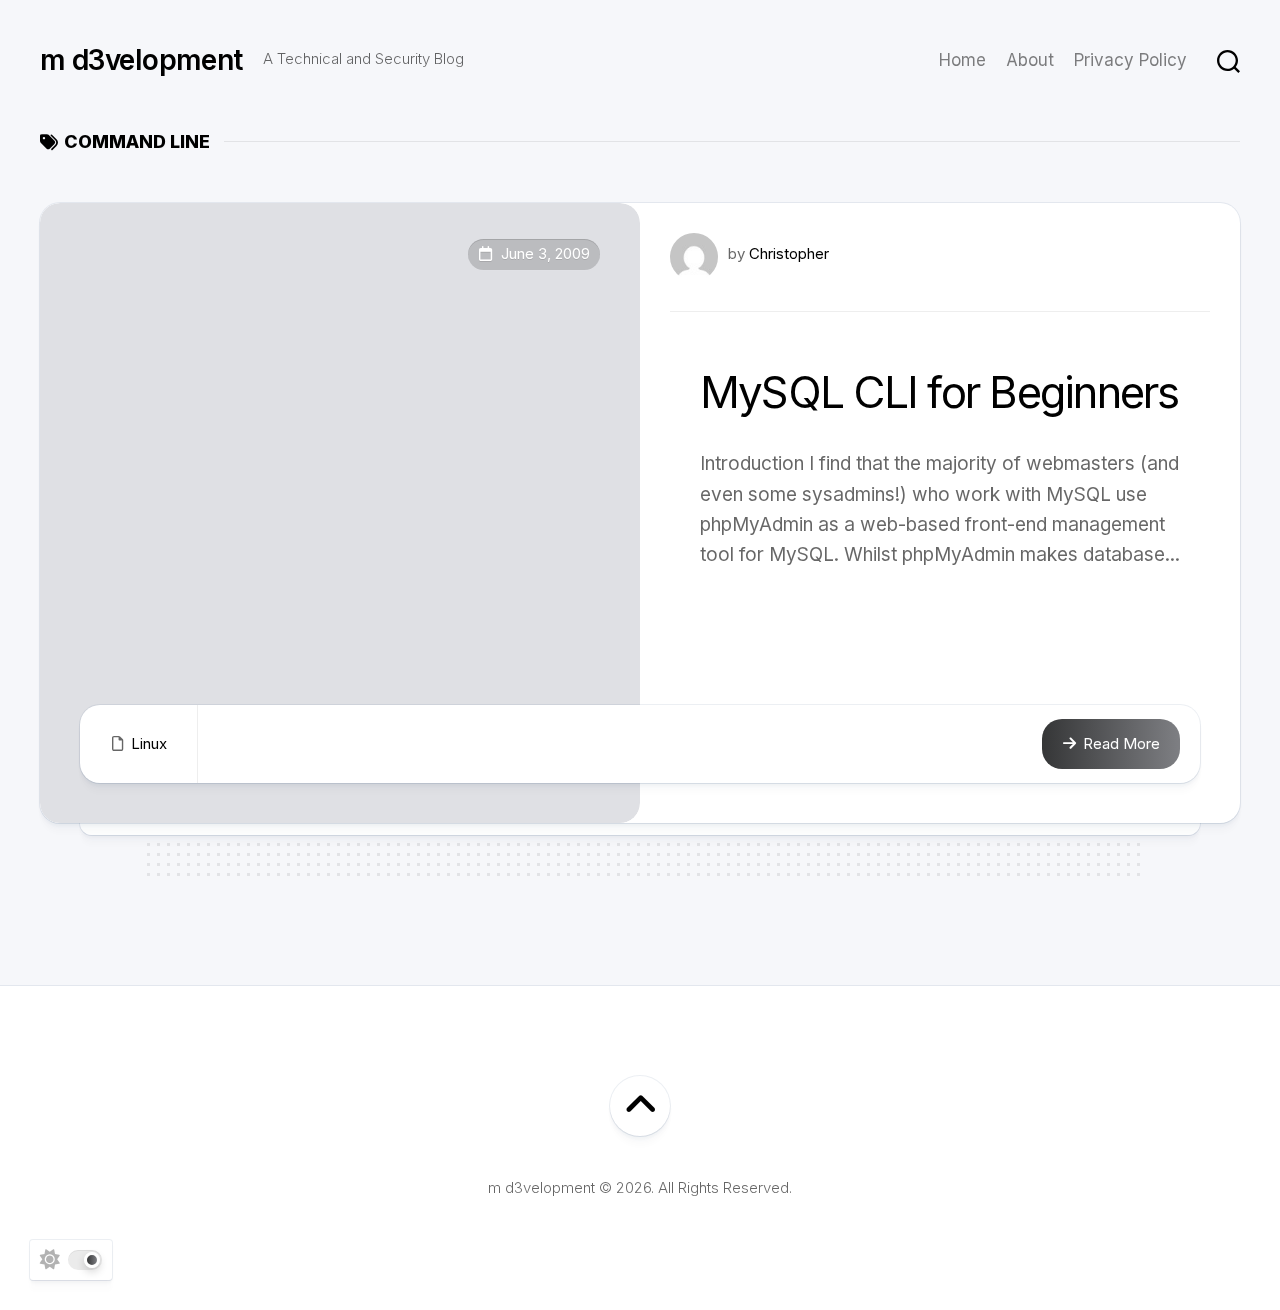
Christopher (789, 253)
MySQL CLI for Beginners (939, 392)
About (1030, 60)
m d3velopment (141, 60)
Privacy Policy (1130, 60)
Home (962, 60)
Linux (149, 743)
